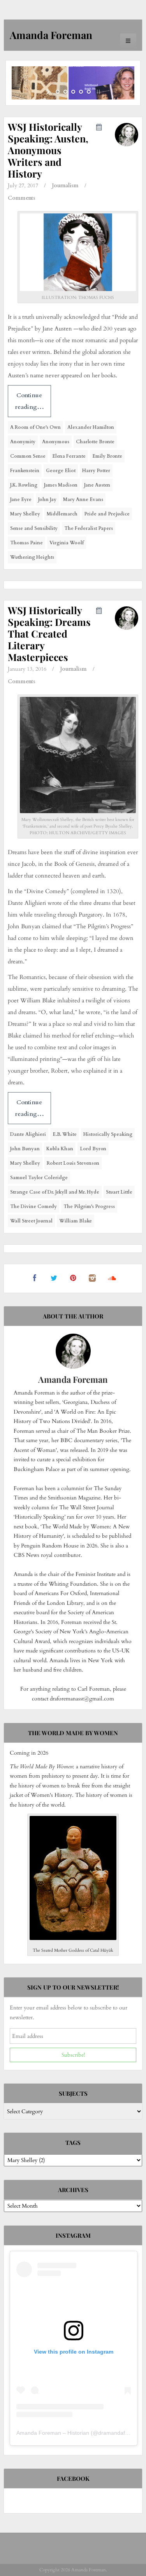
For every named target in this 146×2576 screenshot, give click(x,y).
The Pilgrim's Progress (89, 1206)
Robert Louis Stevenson (73, 1163)
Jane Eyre (21, 499)
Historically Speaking (108, 1134)
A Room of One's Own (35, 427)
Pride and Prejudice (107, 514)
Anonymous (56, 442)
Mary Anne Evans (83, 499)
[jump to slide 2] (65, 92)
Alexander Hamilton (91, 427)
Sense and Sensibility (34, 528)
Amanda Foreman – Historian (53, 2433)
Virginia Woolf (67, 543)
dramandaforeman (121, 2433)
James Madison (61, 485)
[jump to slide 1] (58, 92)
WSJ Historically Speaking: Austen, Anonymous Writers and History (48, 150)
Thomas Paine (26, 543)
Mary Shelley (25, 514)
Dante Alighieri (28, 1134)
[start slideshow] (49, 92)
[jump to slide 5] (89, 92)
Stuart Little (119, 1192)
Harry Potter (96, 471)
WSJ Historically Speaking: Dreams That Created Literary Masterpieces (49, 633)
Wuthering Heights (32, 557)
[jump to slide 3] (73, 92)
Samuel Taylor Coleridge (39, 1178)
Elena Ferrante (69, 456)
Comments (22, 198)
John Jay (47, 499)
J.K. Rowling (24, 485)
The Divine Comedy (33, 1206)
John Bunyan (25, 1149)
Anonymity (23, 442)
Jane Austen (97, 485)
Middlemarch (62, 514)
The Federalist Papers (89, 528)
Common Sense (28, 456)
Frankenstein (25, 471)
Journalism (65, 186)
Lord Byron (93, 1149)
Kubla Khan (60, 1149)
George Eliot (61, 471)
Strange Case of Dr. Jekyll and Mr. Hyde (55, 1192)
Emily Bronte (107, 456)
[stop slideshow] (98, 92)
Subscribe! (73, 2055)
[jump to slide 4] (81, 92)
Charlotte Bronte (95, 442)
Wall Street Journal (31, 1221)
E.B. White (65, 1134)
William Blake (76, 1221)
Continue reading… (29, 401)
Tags (73, 2143)
